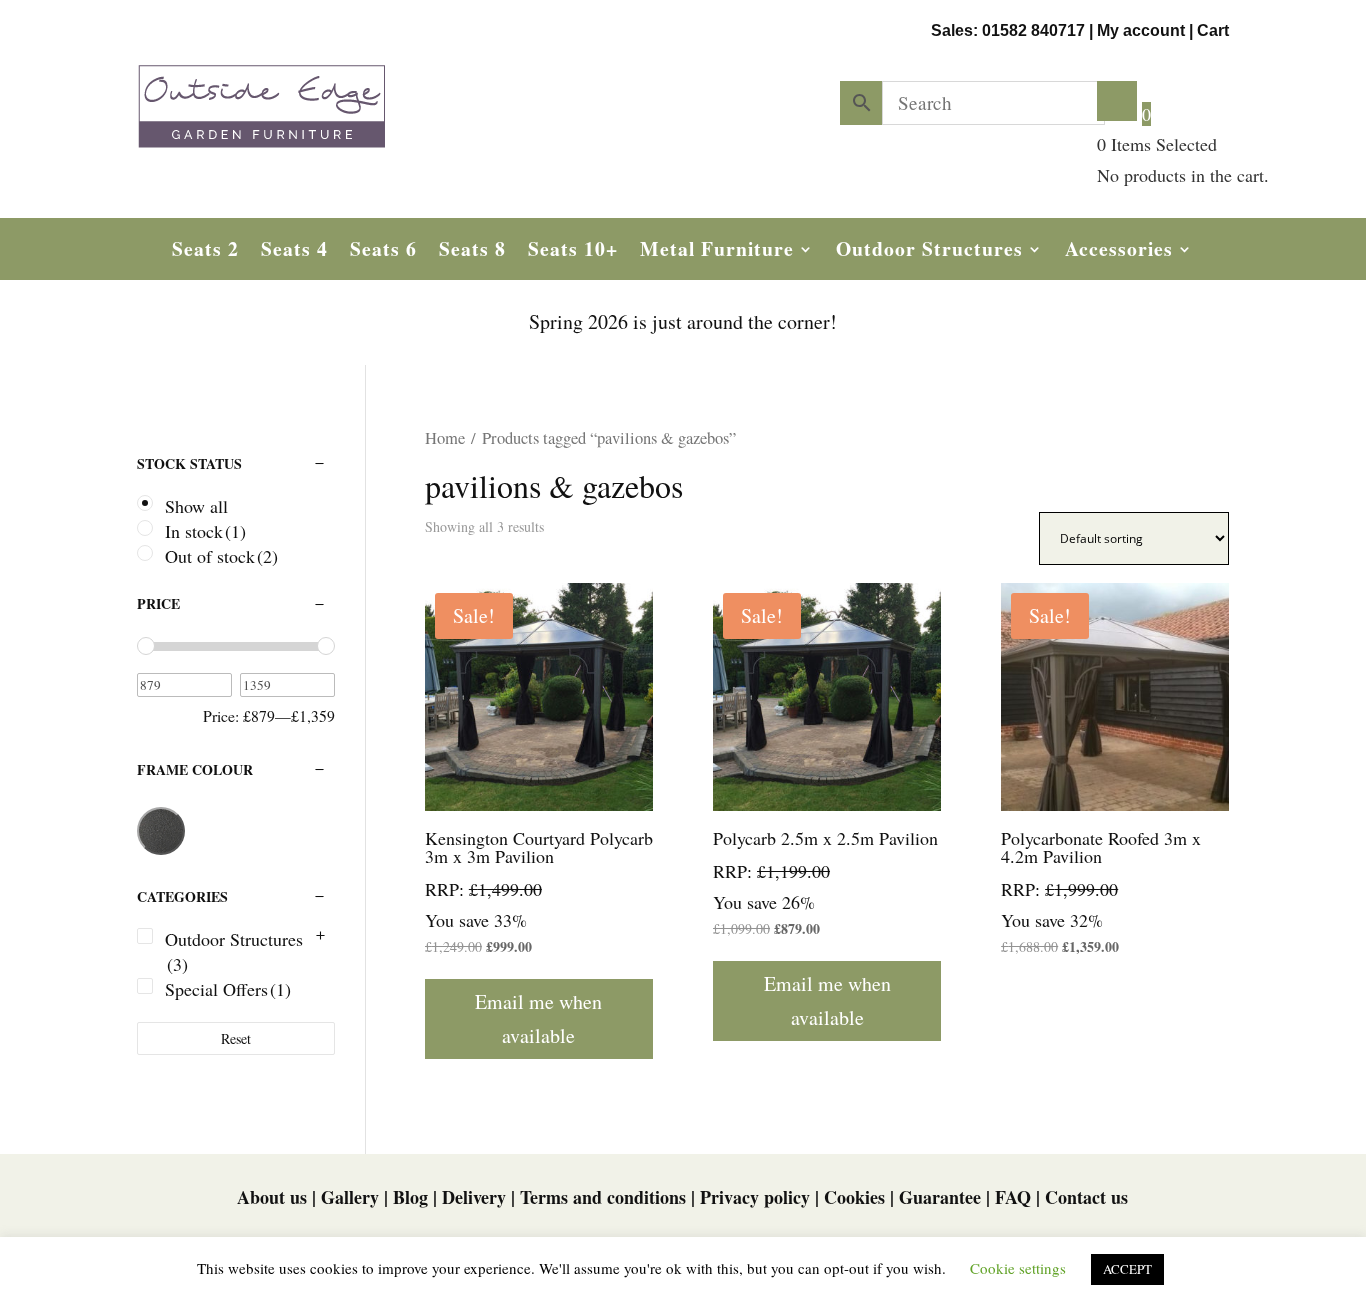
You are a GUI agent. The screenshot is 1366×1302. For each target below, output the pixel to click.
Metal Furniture (717, 252)
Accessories (1119, 252)
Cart (1213, 30)
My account (1141, 30)
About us (272, 1197)
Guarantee (940, 1197)
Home (445, 438)
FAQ (1013, 1197)
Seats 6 (383, 252)
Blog (410, 1197)
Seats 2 (205, 252)
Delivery (474, 1197)
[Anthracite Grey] (161, 831)
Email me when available (538, 1018)
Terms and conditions (603, 1197)
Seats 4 (294, 252)
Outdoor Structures (929, 252)
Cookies (854, 1197)
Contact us (1086, 1197)
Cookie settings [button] (1018, 1268)
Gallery (350, 1197)
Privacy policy (755, 1197)
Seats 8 (472, 252)
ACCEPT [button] (1127, 1269)
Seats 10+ (573, 252)
